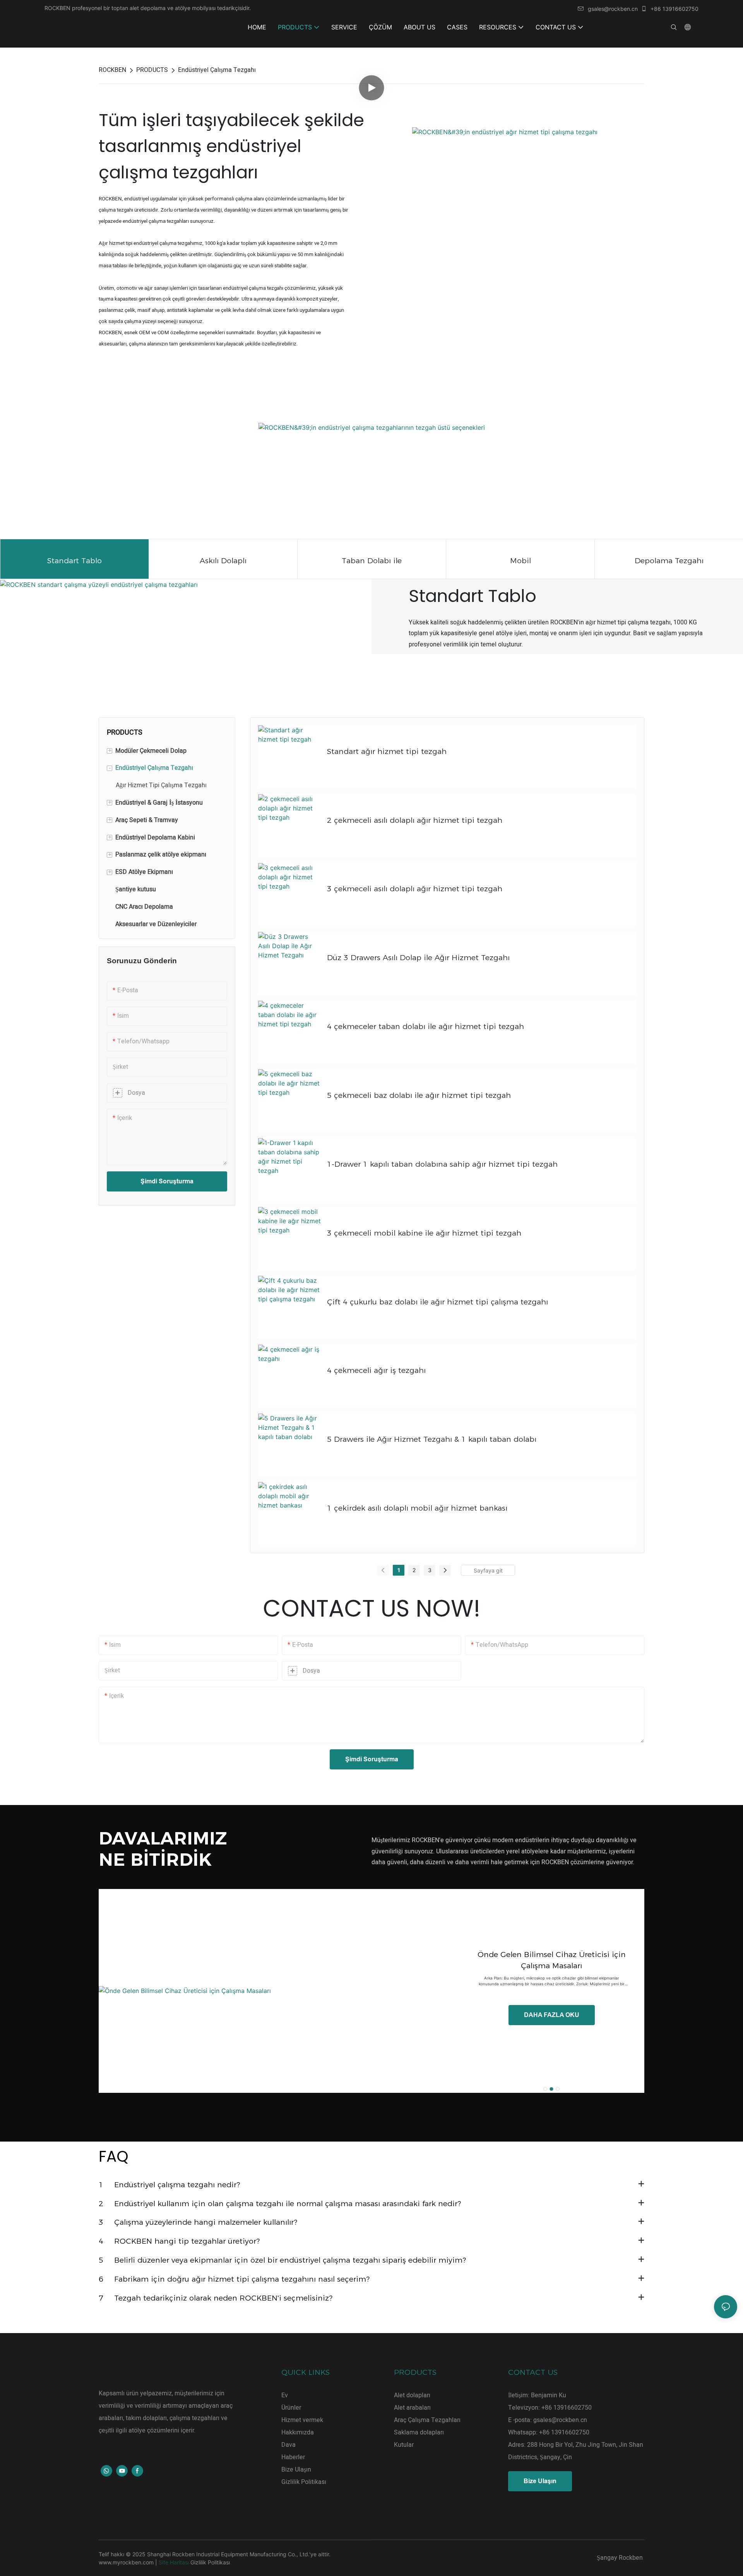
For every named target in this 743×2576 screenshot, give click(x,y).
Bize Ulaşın (296, 2470)
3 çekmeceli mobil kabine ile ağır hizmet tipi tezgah (424, 1233)
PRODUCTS (152, 70)
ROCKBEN (112, 70)
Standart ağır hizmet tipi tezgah (387, 751)
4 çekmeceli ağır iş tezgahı (376, 1370)
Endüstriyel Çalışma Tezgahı (217, 70)
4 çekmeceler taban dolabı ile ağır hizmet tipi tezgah (425, 1026)
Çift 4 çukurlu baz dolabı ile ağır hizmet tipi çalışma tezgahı (437, 1302)
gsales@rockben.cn (613, 9)
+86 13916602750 (674, 9)
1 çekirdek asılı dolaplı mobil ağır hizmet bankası (417, 1508)
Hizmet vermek (302, 2420)
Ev (285, 2395)
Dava (288, 2445)
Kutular (404, 2445)
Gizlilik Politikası (304, 2482)
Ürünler (291, 2408)
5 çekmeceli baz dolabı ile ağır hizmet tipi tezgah (419, 1095)
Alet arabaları (412, 2408)
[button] (545, 2089)
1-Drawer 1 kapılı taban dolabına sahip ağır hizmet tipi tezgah (442, 1164)
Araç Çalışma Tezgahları (427, 2420)
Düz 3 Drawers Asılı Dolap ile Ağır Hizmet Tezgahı (418, 957)
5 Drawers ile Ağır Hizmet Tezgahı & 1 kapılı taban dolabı (432, 1439)
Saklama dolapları (419, 2432)
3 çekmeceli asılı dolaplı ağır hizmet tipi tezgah (415, 889)
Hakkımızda (298, 2432)
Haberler (293, 2457)
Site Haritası (174, 2562)
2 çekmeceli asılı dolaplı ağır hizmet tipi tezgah (415, 820)
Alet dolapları (412, 2395)
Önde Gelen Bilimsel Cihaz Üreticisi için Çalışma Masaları (552, 1960)
